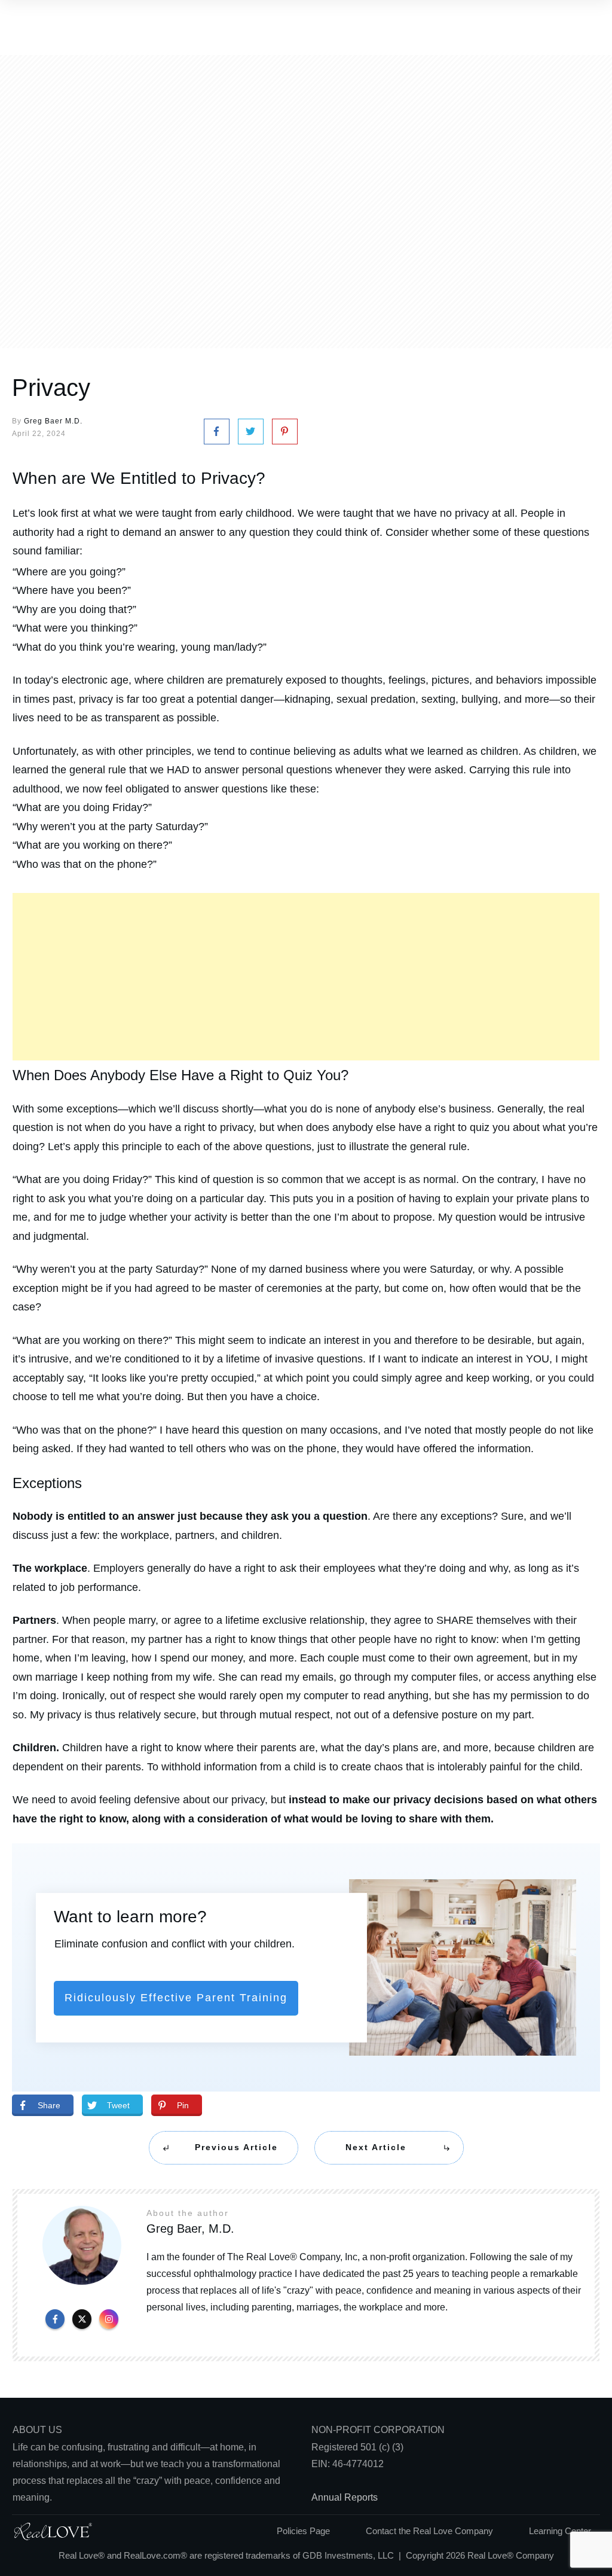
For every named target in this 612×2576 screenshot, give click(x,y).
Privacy (51, 388)
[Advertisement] (306, 977)
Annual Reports (345, 2497)
